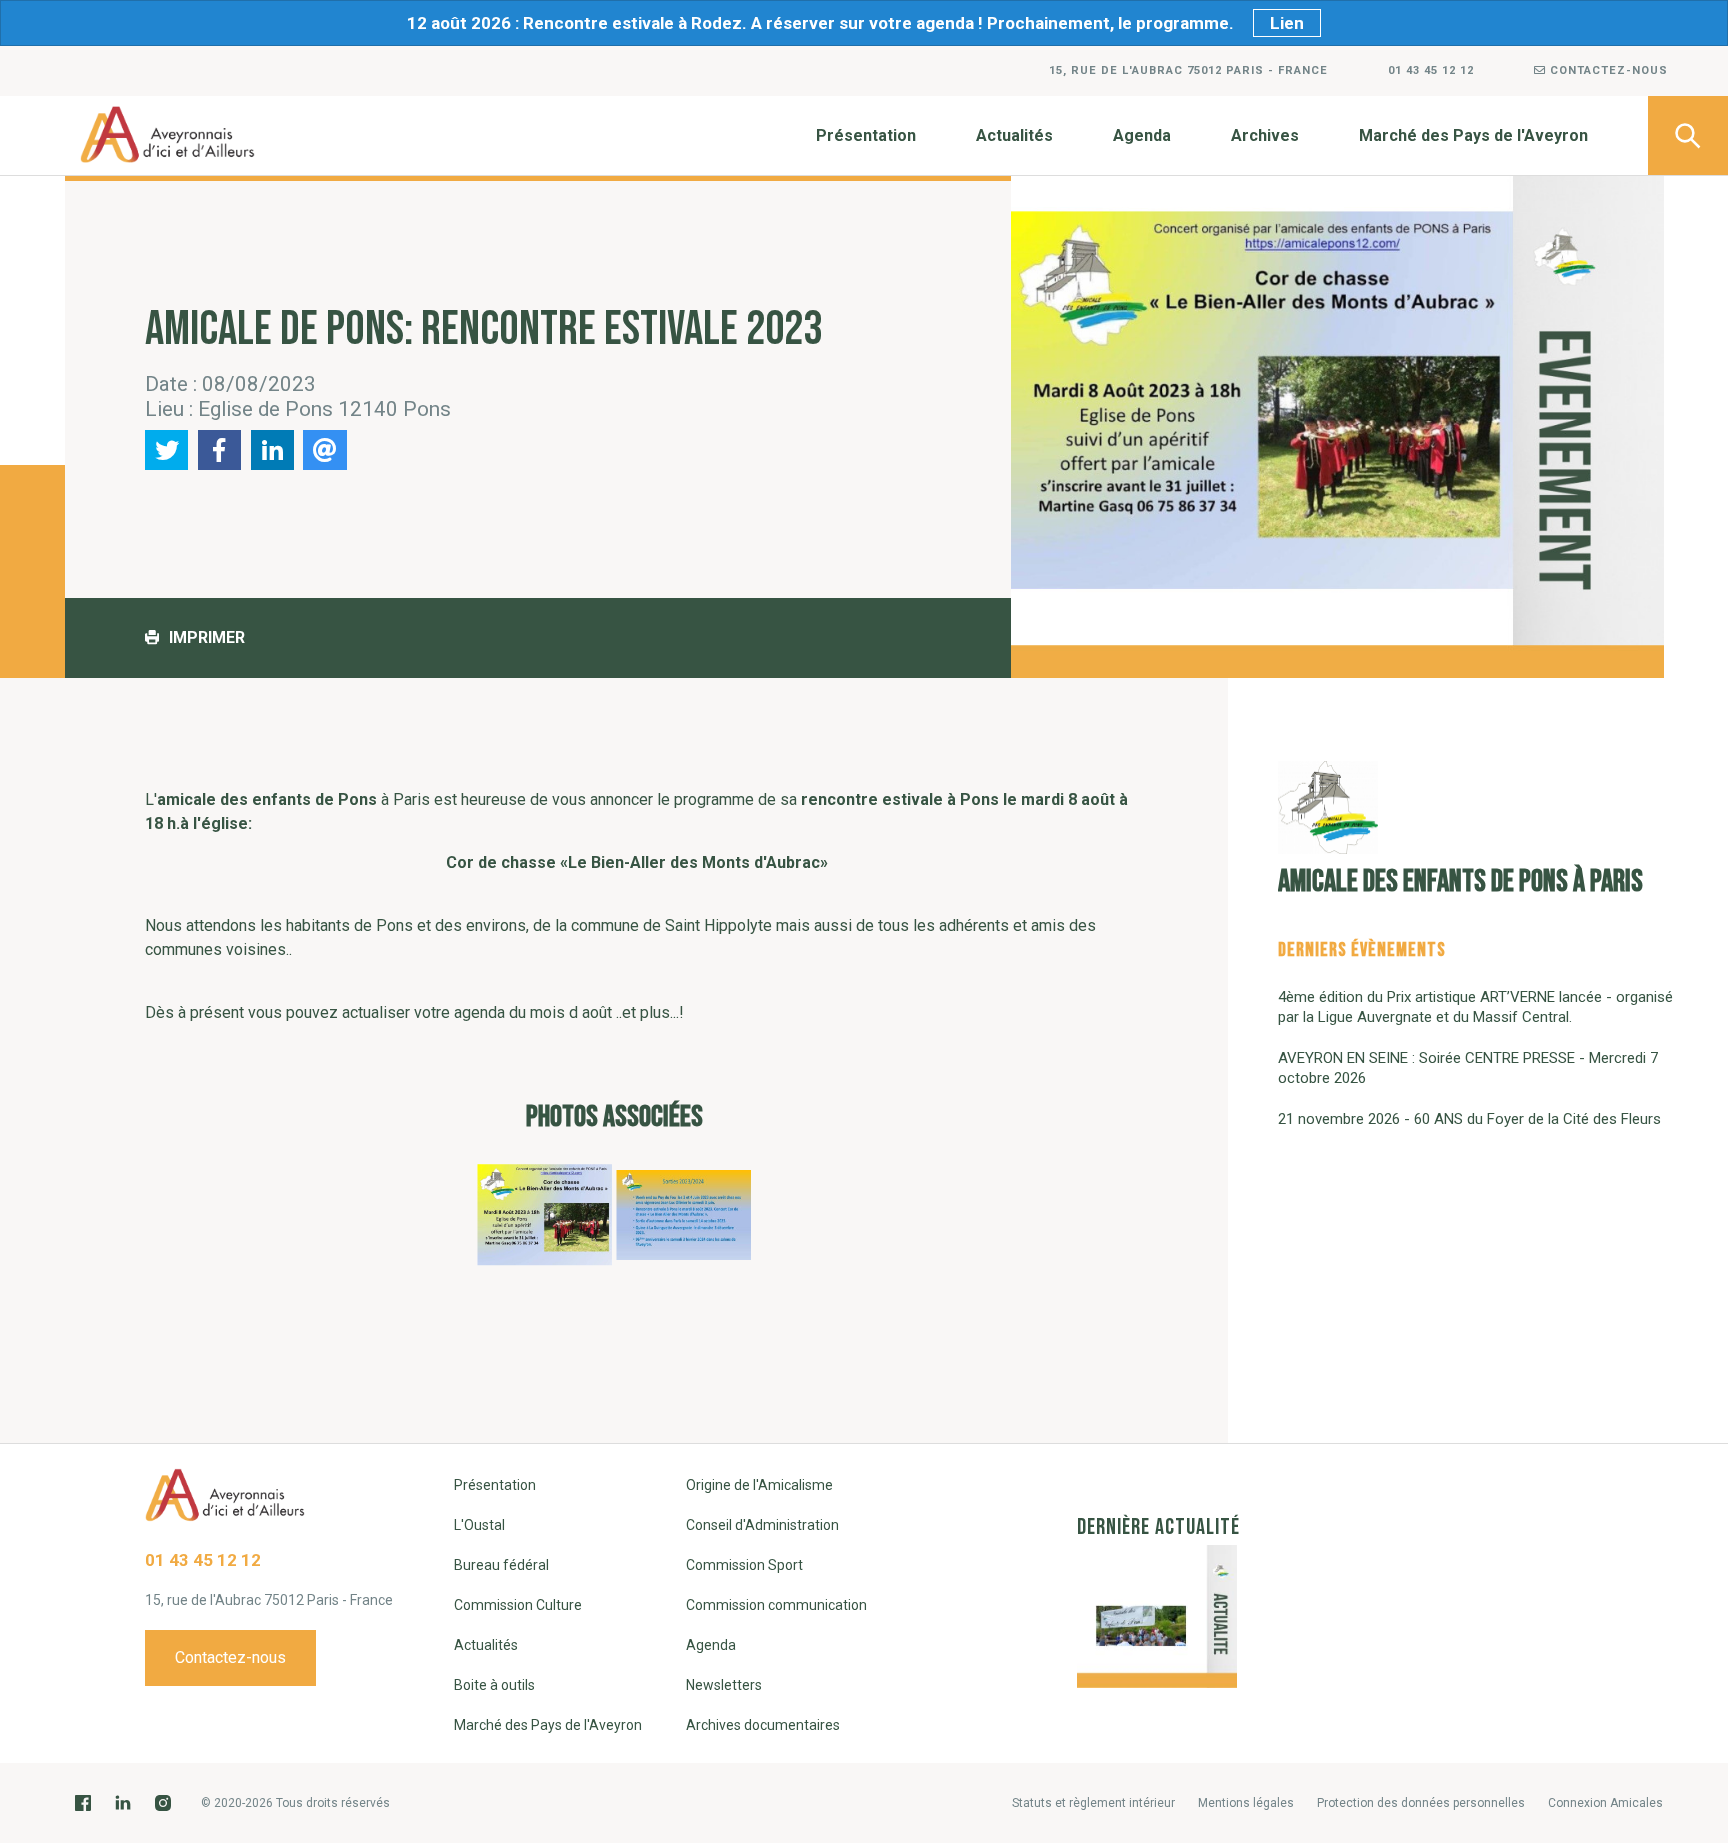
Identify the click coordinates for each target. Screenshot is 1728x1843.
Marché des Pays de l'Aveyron (1473, 135)
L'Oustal (479, 1525)
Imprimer (207, 637)
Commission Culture (518, 1605)
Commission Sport (744, 1565)
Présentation (866, 135)
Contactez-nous (1607, 70)
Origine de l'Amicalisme (759, 1485)
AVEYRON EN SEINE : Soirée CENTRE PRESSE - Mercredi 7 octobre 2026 (1468, 1068)
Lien (1287, 23)
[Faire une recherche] (1688, 135)
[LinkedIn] (123, 1803)
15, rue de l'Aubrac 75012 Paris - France (1188, 70)
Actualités (1014, 135)
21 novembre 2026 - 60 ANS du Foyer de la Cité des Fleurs (1469, 1119)
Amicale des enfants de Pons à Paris (1460, 882)
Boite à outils (494, 1685)
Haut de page (1688, 1650)
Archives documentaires (763, 1725)
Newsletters (724, 1685)
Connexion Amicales (1605, 1803)
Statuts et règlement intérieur (1093, 1803)
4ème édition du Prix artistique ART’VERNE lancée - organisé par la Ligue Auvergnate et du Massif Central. (1475, 1007)
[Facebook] (83, 1803)
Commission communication (776, 1605)
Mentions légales (1246, 1803)
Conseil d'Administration (762, 1525)
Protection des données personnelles (1421, 1803)
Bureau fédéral (501, 1565)
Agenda (1142, 135)
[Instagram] (163, 1803)
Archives (1265, 135)
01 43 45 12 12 (1431, 70)
